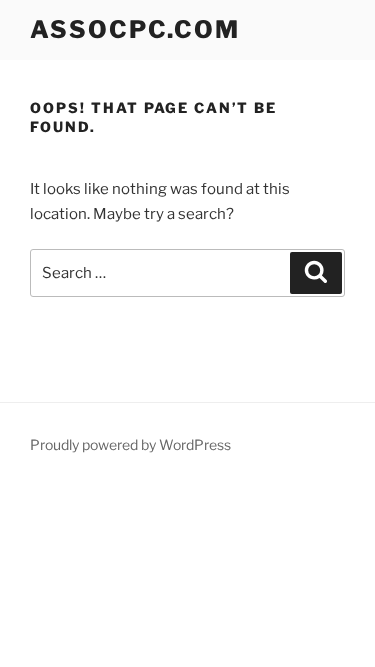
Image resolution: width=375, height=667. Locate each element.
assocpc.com (135, 29)
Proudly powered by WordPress (130, 444)
